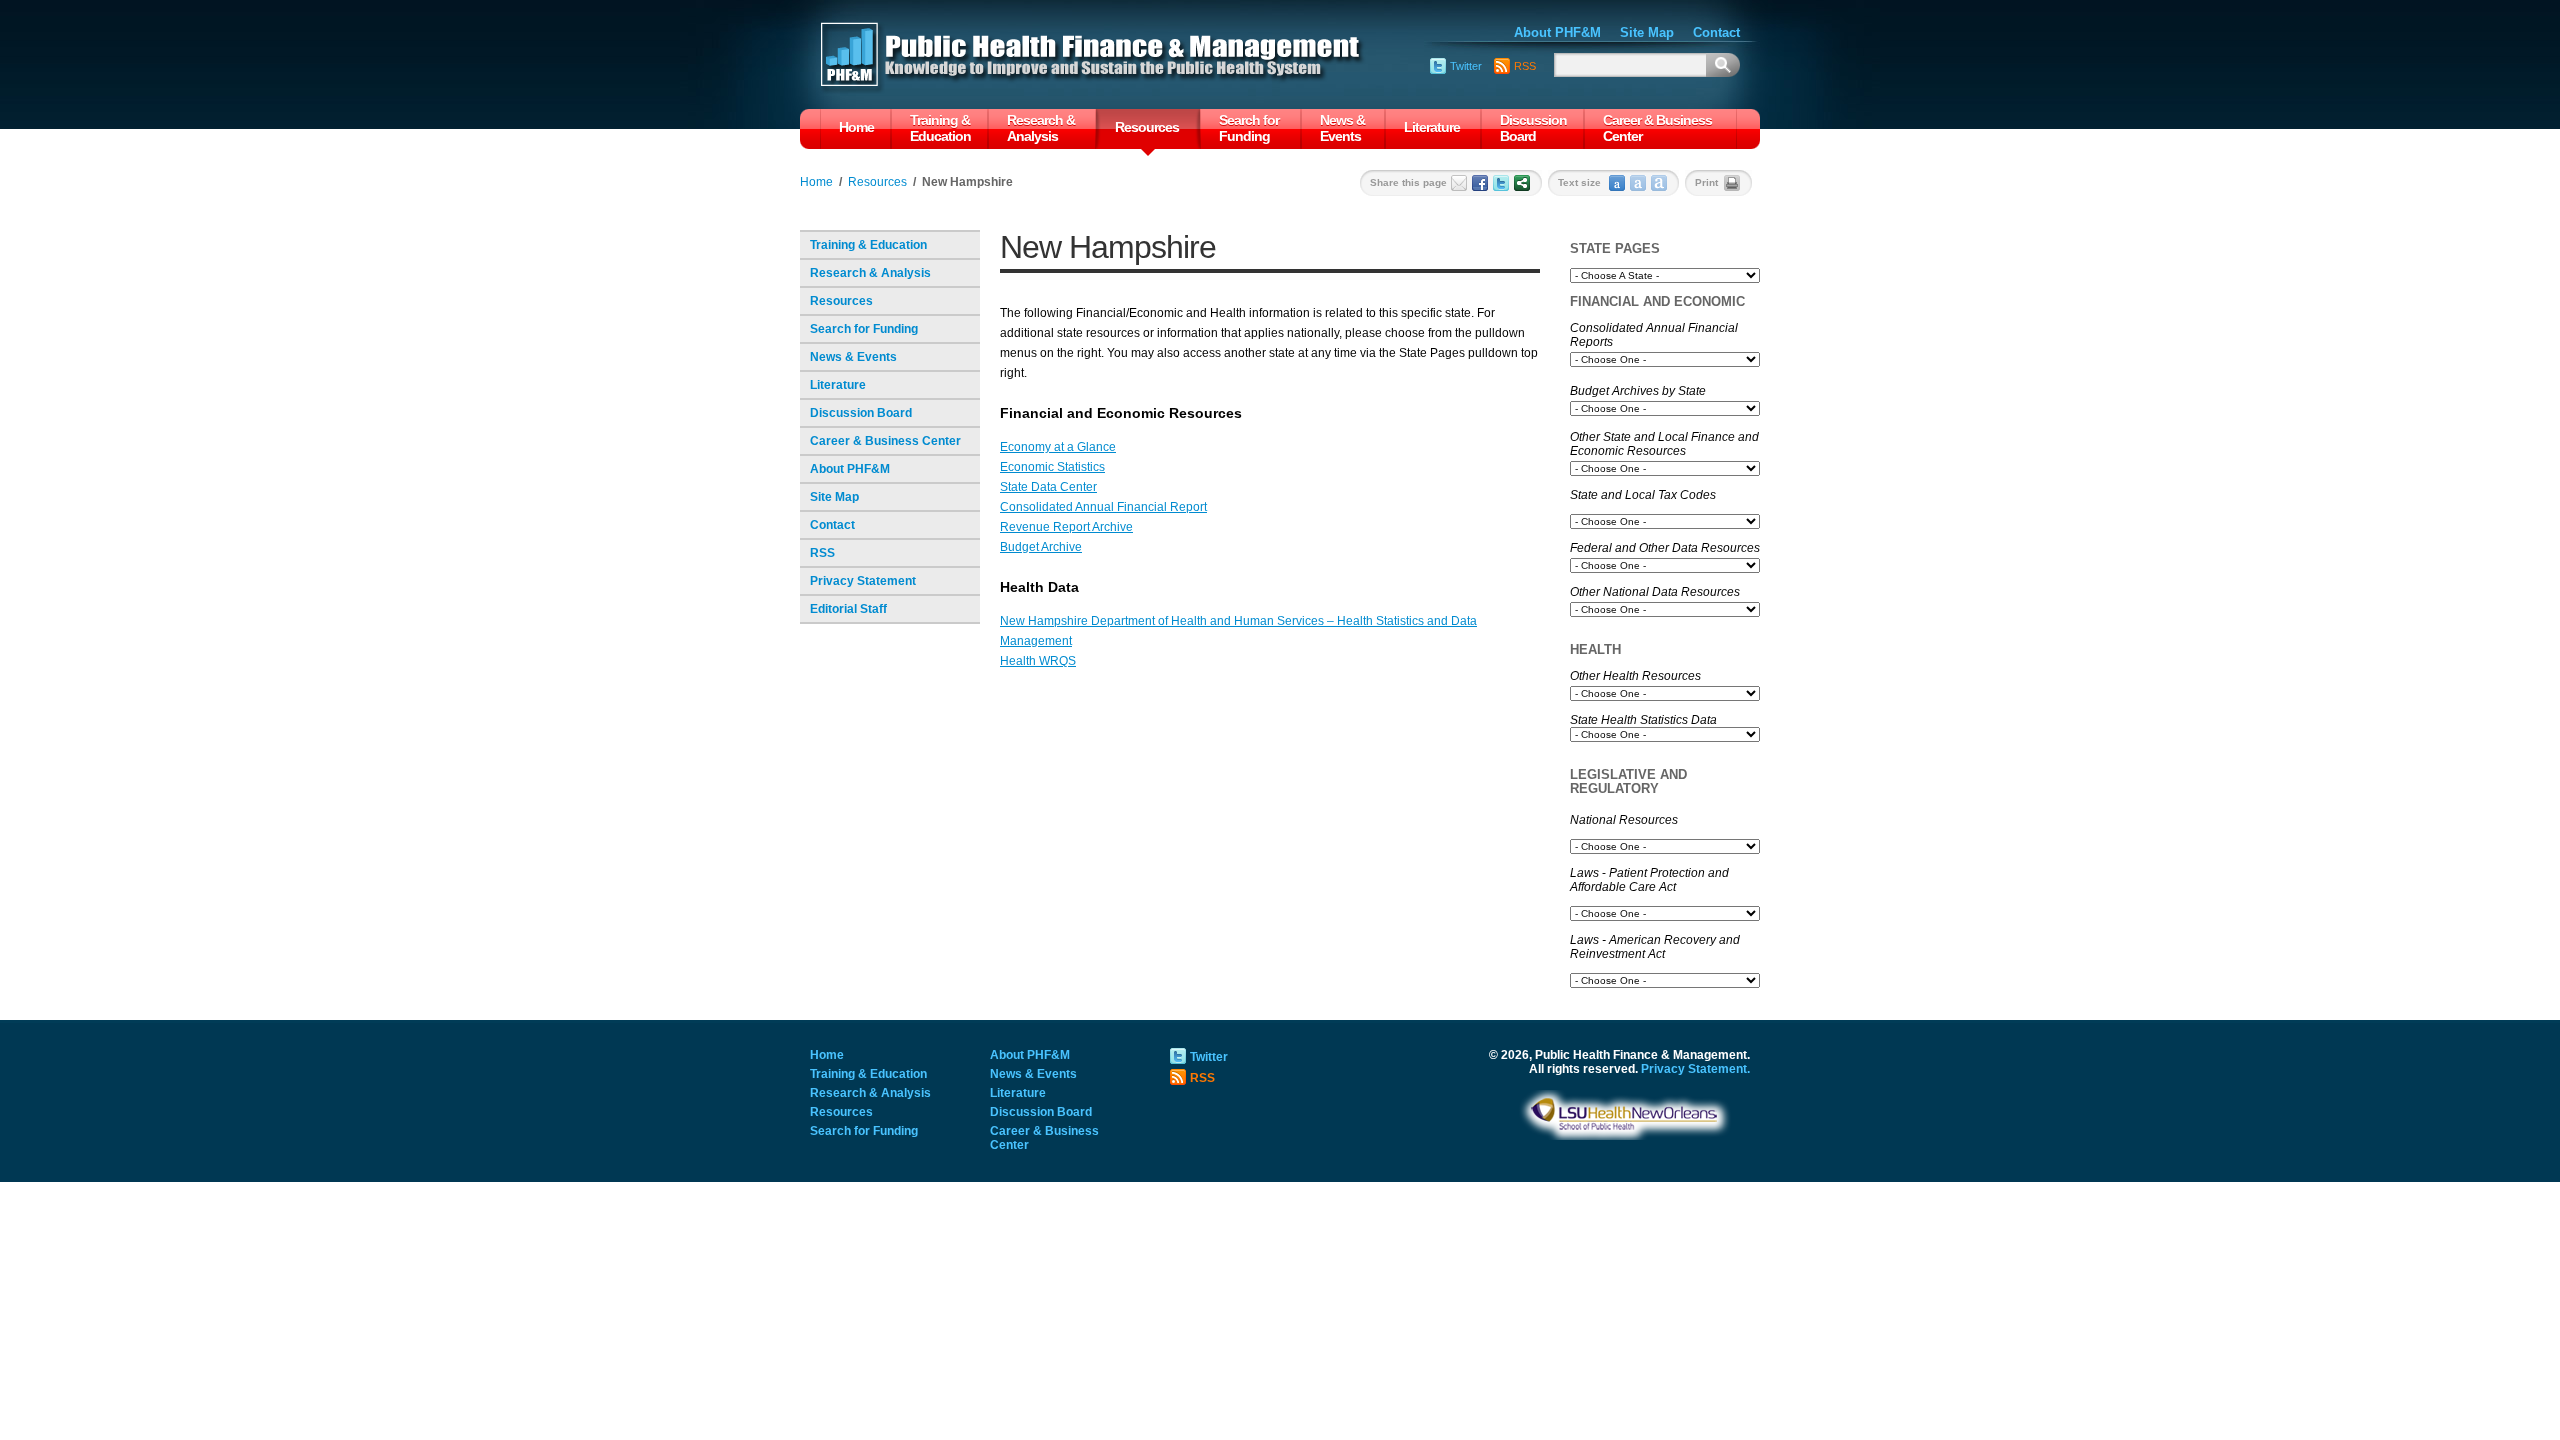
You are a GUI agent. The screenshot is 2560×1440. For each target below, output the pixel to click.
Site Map (834, 497)
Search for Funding (1249, 128)
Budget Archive (1041, 547)
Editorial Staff (848, 609)
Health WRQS (1038, 661)
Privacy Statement (863, 581)
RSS (822, 553)
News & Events (1342, 128)
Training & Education (940, 128)
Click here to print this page (1732, 183)
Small (1617, 183)
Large (1659, 183)
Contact (832, 525)
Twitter (1466, 66)
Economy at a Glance (1058, 447)
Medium (1638, 183)
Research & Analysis (1041, 128)
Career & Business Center (1657, 128)
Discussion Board (1533, 128)
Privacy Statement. (1695, 1069)
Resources (1147, 127)
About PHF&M (850, 469)
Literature (1432, 127)
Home (856, 127)
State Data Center (1048, 487)
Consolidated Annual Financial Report (1103, 507)
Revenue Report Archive (1066, 527)
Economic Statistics (1052, 467)
